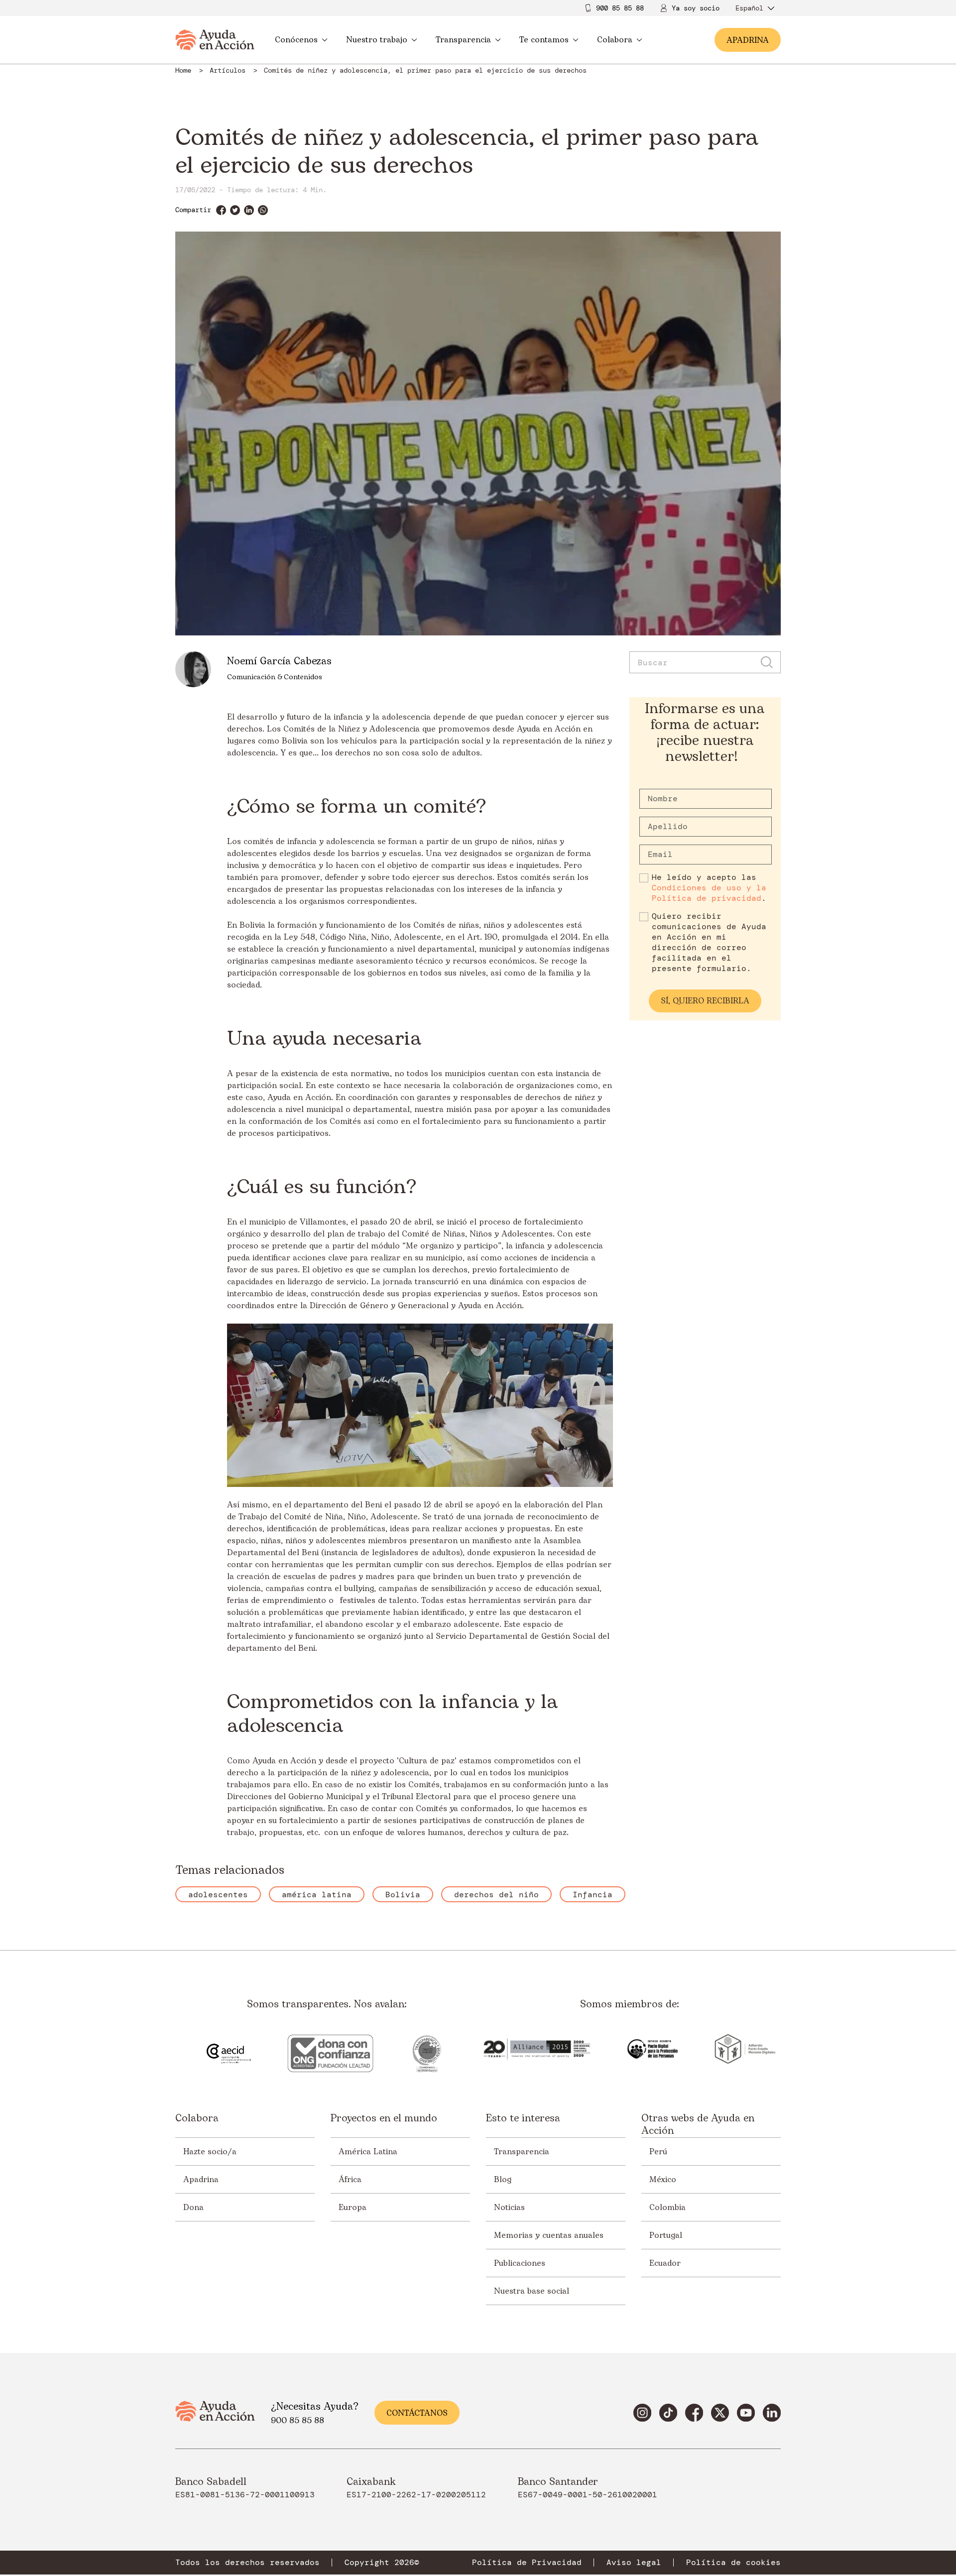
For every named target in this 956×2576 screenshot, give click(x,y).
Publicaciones (520, 2263)
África (350, 2180)
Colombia (667, 2208)
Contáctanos (417, 2413)
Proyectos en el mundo (384, 2119)
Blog (503, 2180)
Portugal (666, 2235)
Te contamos (544, 40)
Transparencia (463, 40)
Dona (193, 2208)
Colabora (615, 40)
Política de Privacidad (527, 2563)
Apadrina (201, 2180)
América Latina (368, 2152)
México (663, 2180)
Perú (658, 2152)
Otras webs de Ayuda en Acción (698, 2125)
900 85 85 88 (620, 8)
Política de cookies (733, 2563)
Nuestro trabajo (377, 40)
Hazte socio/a (210, 2152)
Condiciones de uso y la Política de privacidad (709, 893)
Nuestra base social (532, 2291)
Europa (353, 2208)
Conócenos (296, 40)
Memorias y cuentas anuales (549, 2235)
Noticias (509, 2208)
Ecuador (665, 2263)
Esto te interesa (523, 2119)
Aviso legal (634, 2563)
